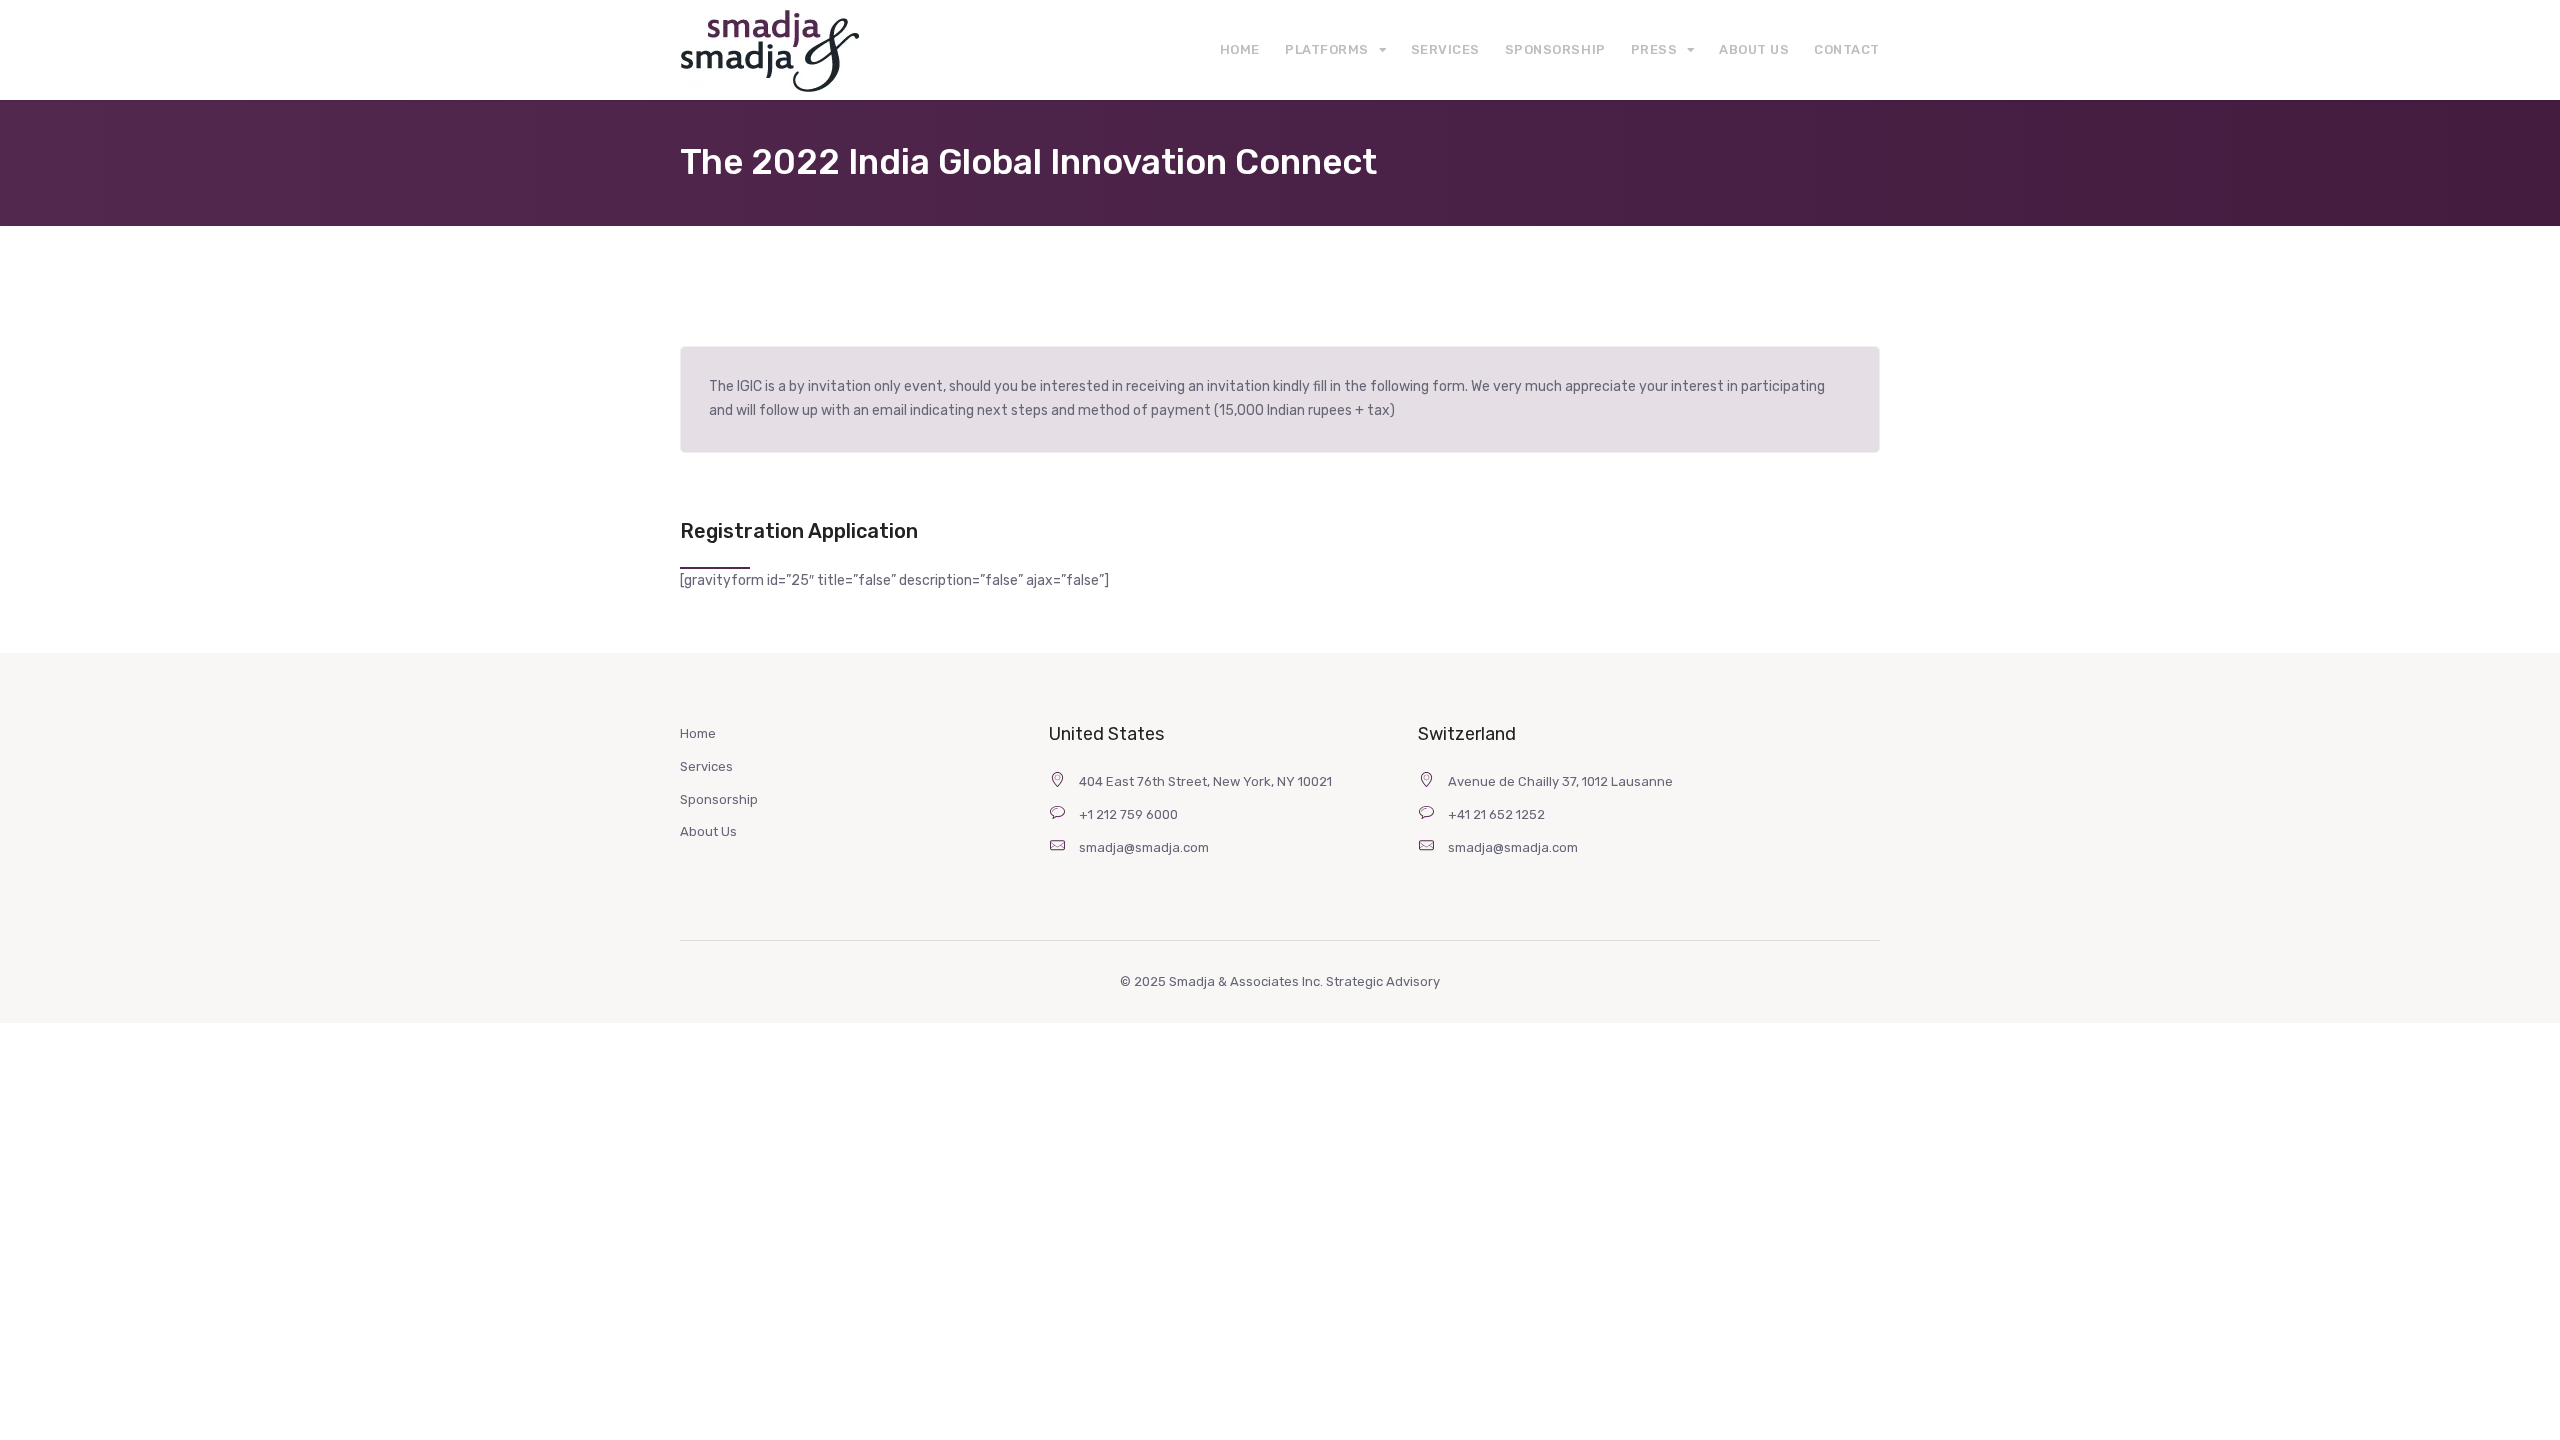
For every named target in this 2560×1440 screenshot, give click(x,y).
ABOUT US (1754, 49)
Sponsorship (719, 799)
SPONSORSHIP (1555, 49)
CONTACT (1847, 49)
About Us (708, 831)
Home (698, 733)
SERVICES (1445, 49)
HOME (1240, 49)
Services (706, 766)
